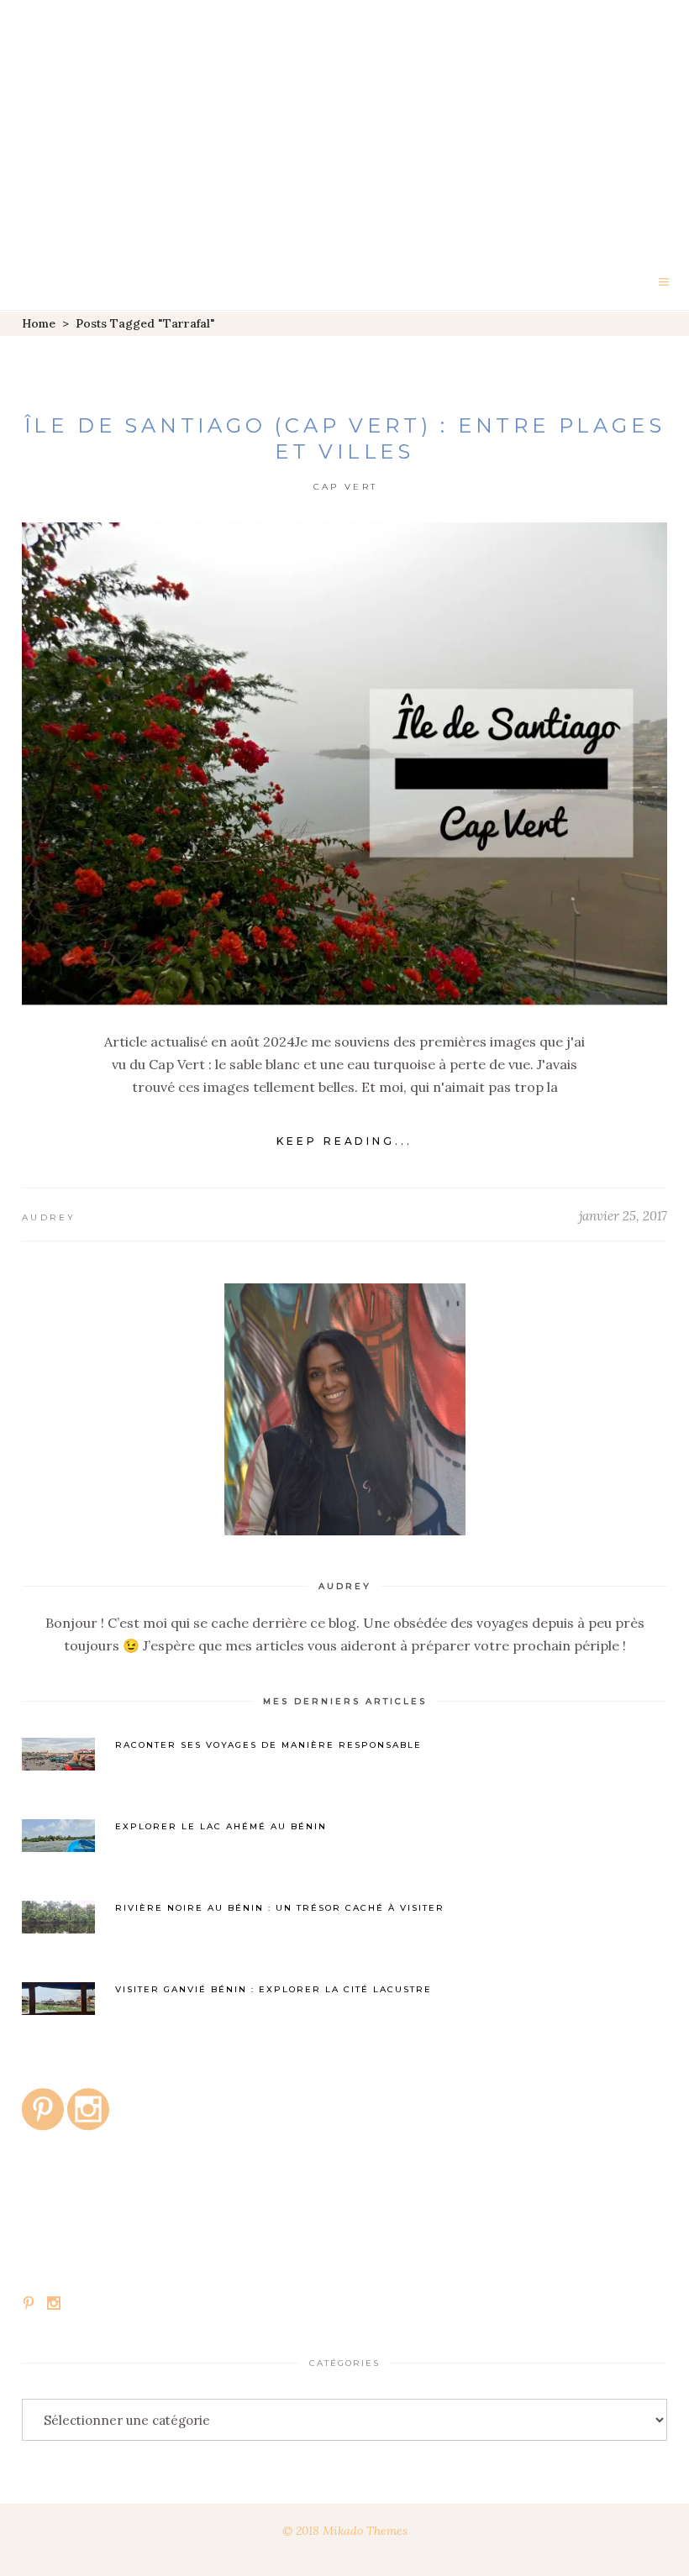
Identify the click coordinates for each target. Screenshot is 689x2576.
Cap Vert (345, 487)
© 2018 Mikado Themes (345, 2531)
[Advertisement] (344, 126)
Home (39, 323)
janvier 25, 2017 (623, 1216)
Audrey (49, 1217)
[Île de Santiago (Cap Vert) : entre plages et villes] (344, 764)
